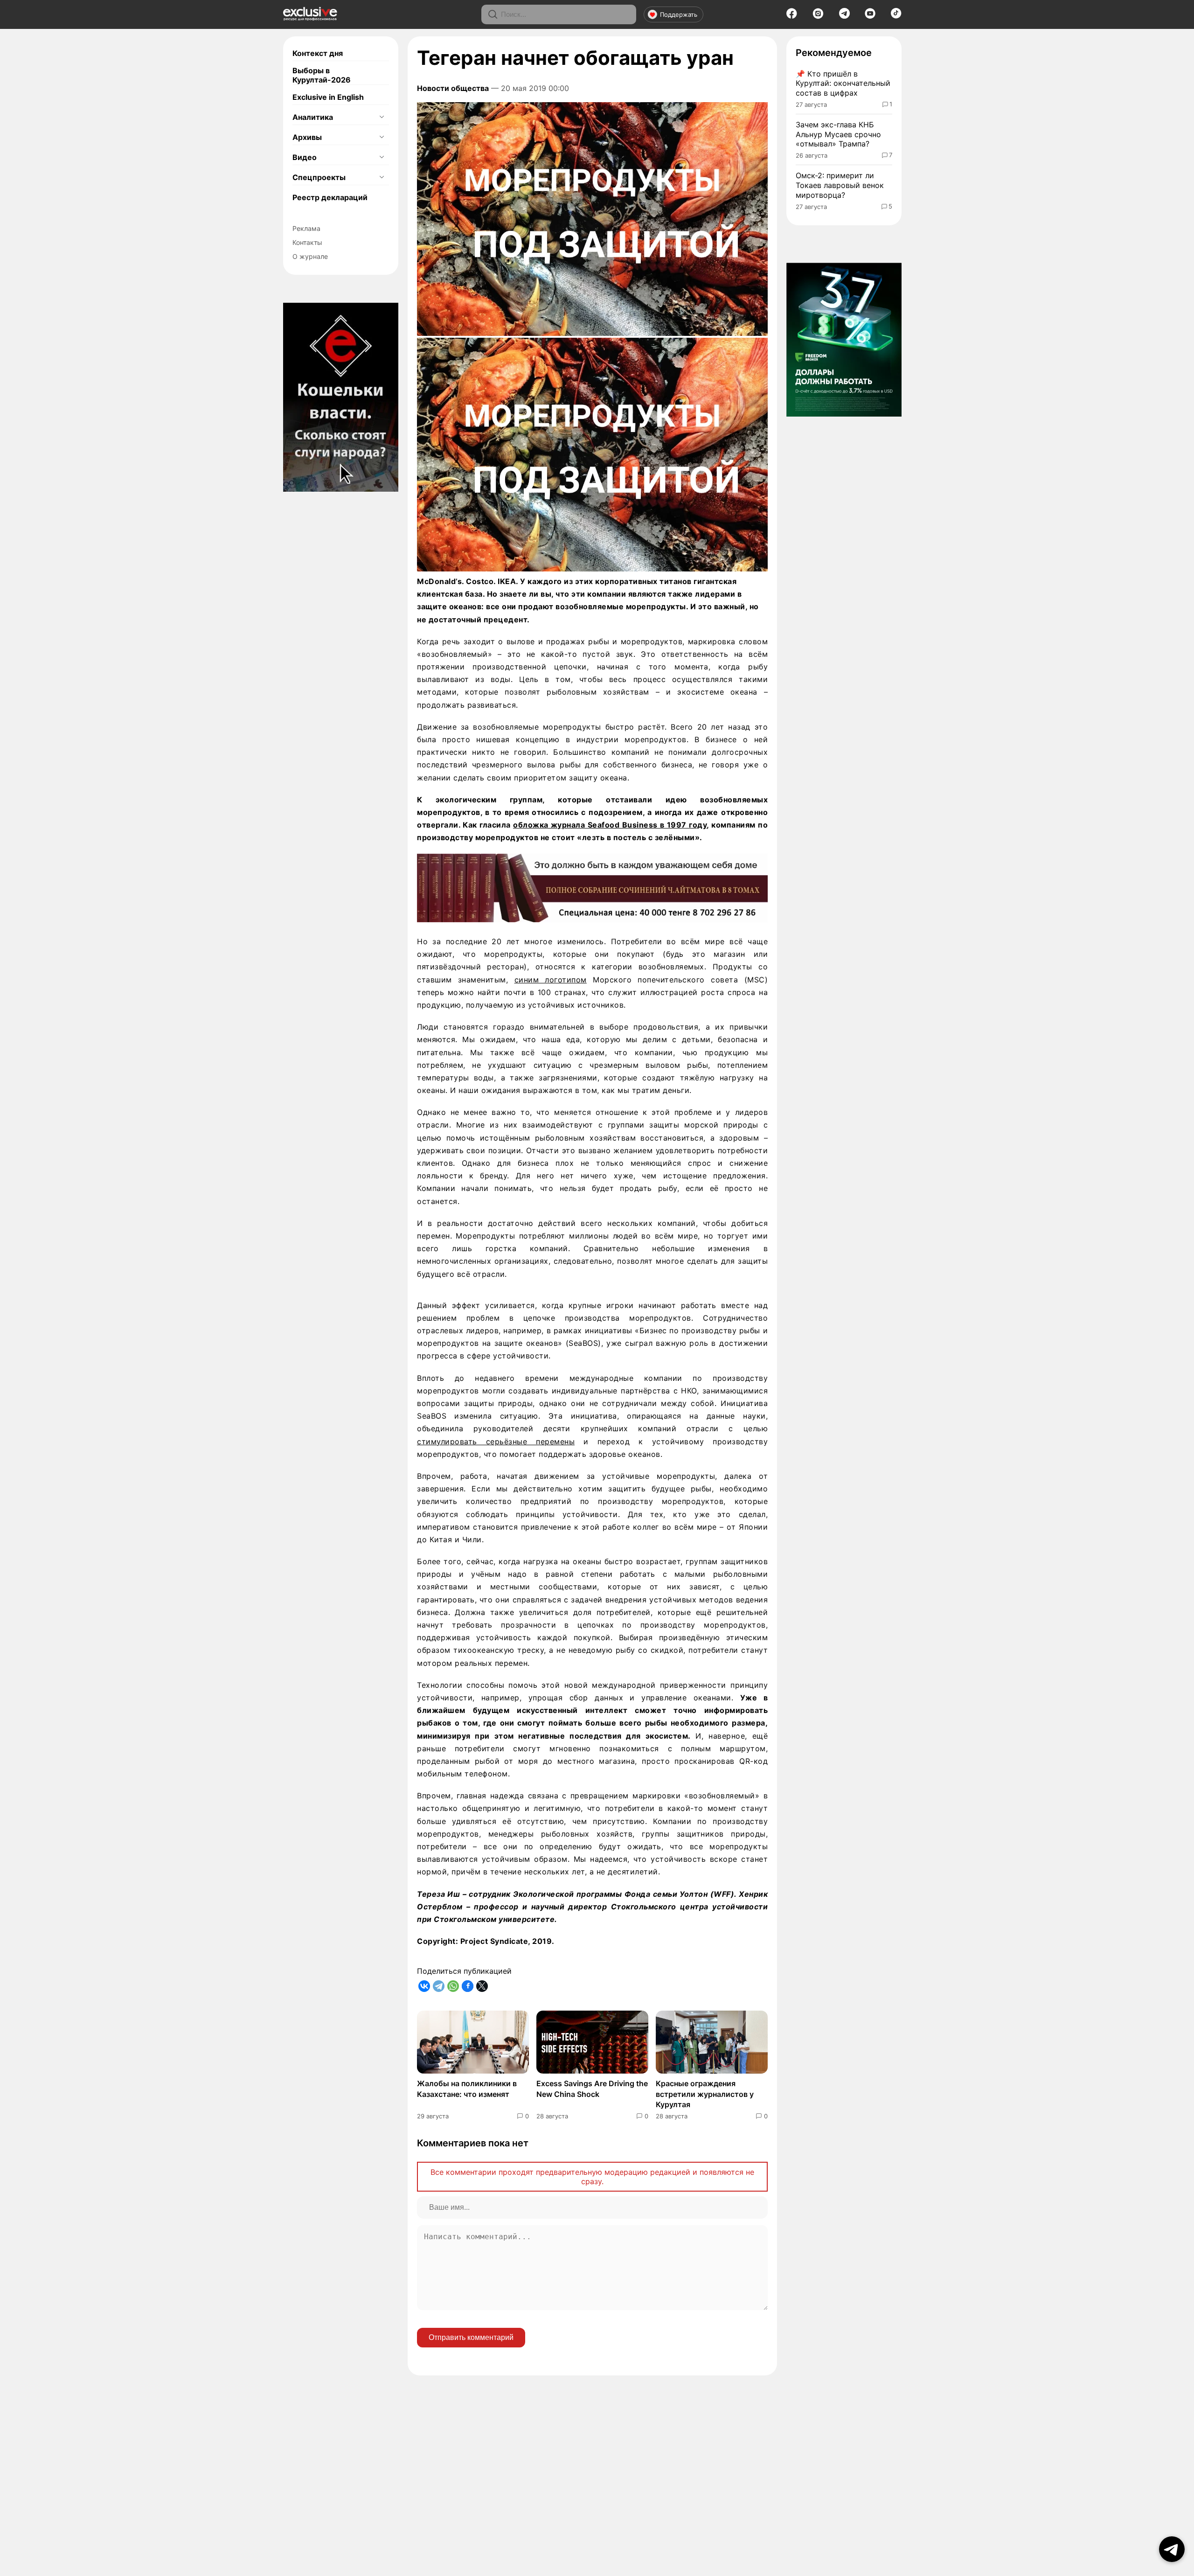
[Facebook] (792, 16)
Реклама (306, 228)
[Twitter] (482, 1986)
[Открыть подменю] (382, 117)
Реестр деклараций (330, 197)
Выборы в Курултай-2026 (322, 75)
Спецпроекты (319, 177)
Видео (305, 157)
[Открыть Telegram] (1172, 2549)
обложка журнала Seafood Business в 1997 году (610, 825)
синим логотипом (551, 980)
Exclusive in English (328, 97)
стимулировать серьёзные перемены (496, 1441)
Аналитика (313, 117)
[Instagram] (818, 16)
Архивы (307, 137)
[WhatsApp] (453, 1986)
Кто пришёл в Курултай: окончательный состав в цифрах (843, 84)
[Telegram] (844, 16)
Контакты (307, 242)
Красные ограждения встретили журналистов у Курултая (705, 2094)
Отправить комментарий (471, 2337)
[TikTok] (896, 16)
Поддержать (679, 14)
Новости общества (453, 88)
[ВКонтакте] (424, 1986)
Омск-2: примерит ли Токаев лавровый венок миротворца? (840, 185)
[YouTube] (870, 16)
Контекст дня (318, 53)
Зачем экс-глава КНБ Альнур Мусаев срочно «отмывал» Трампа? (838, 134)
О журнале (310, 256)
